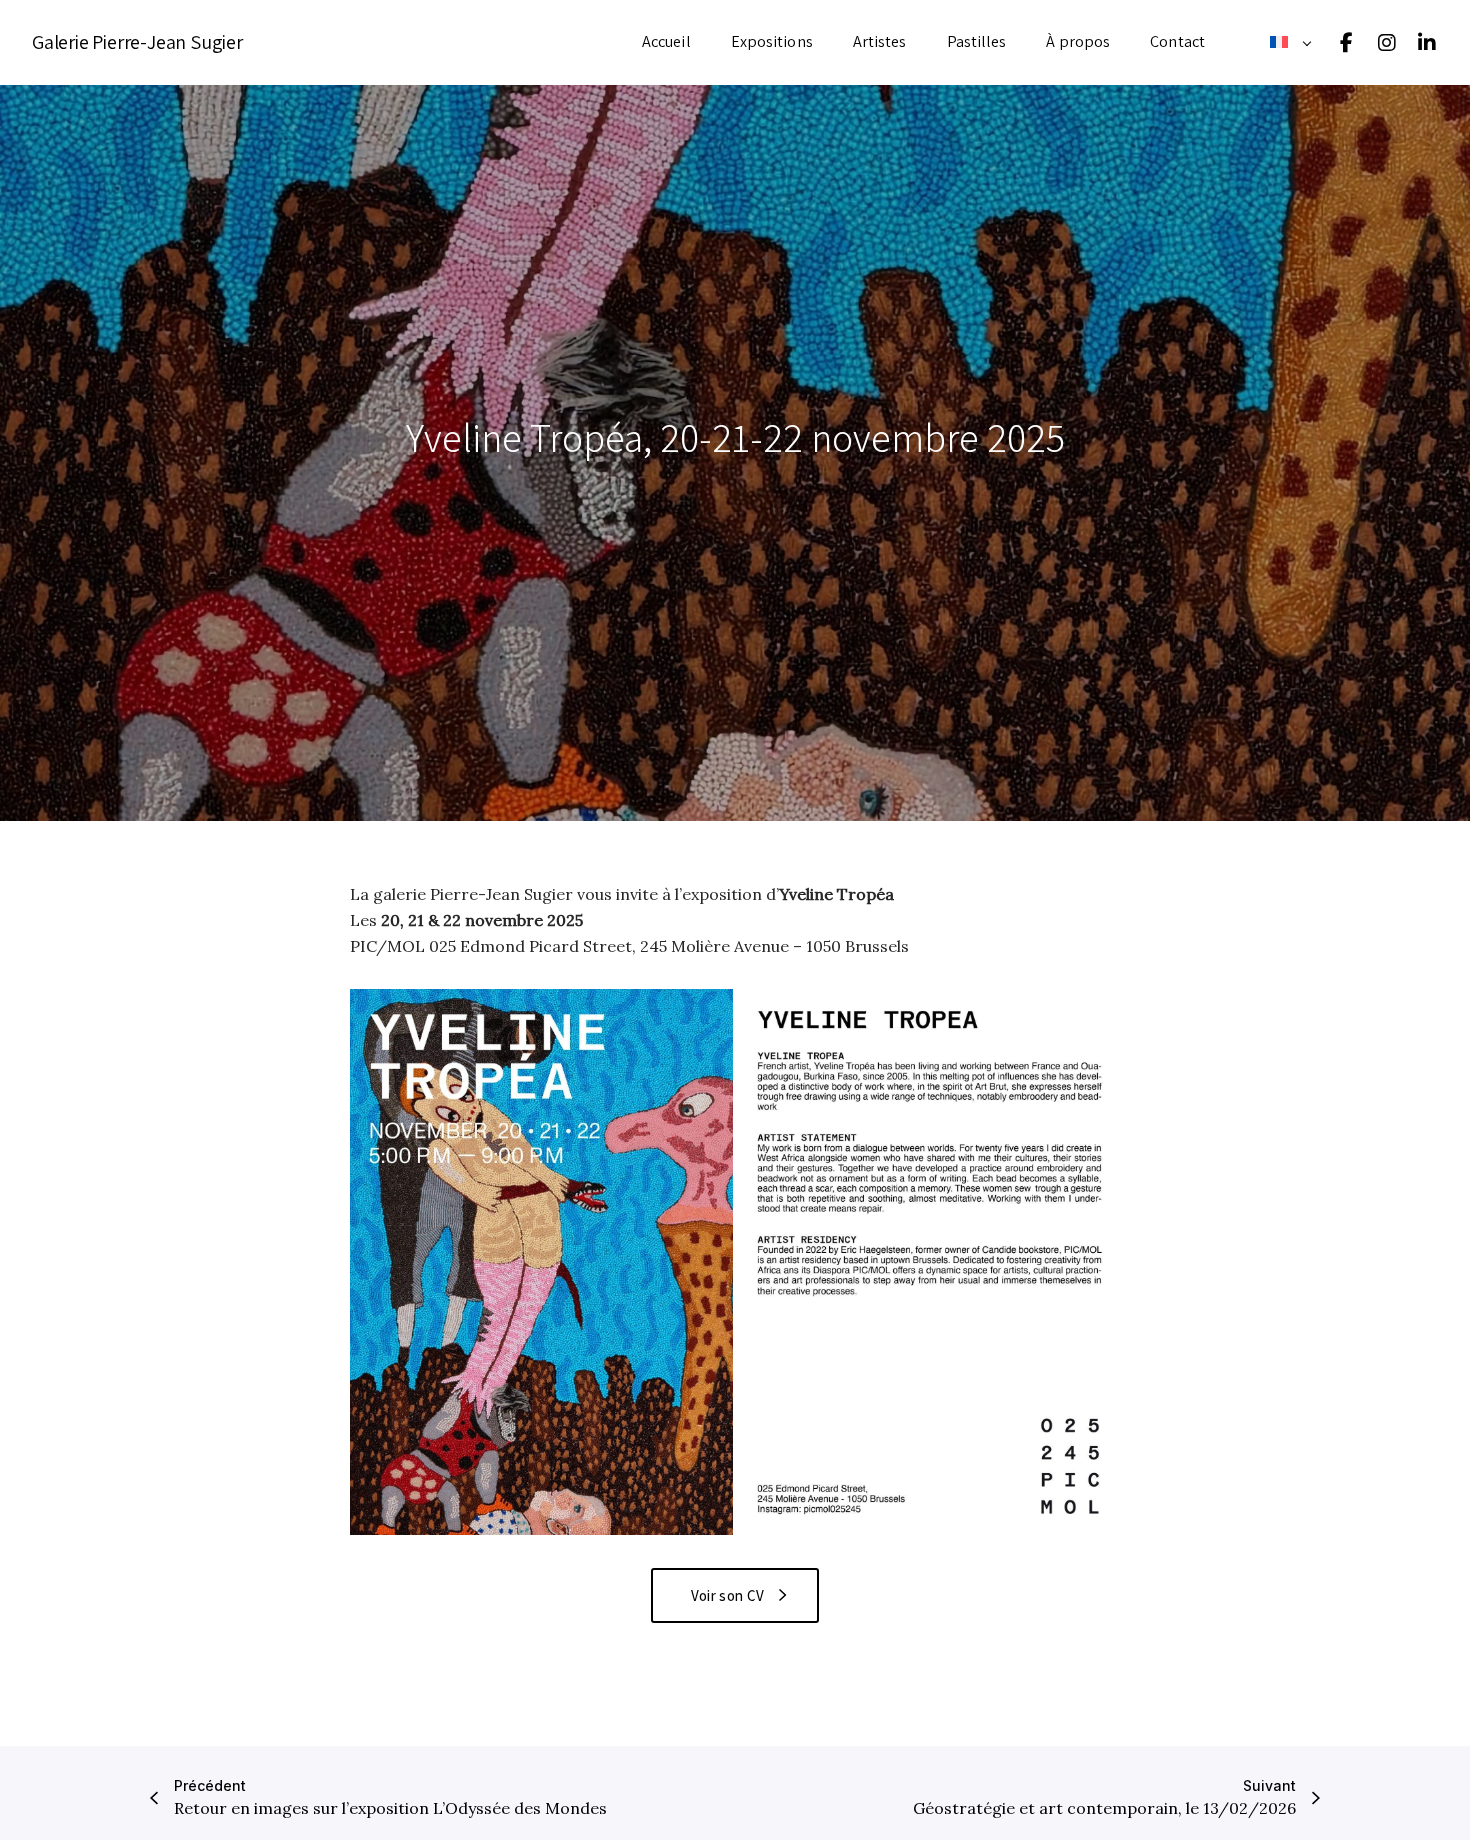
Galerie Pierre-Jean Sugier (137, 42)
